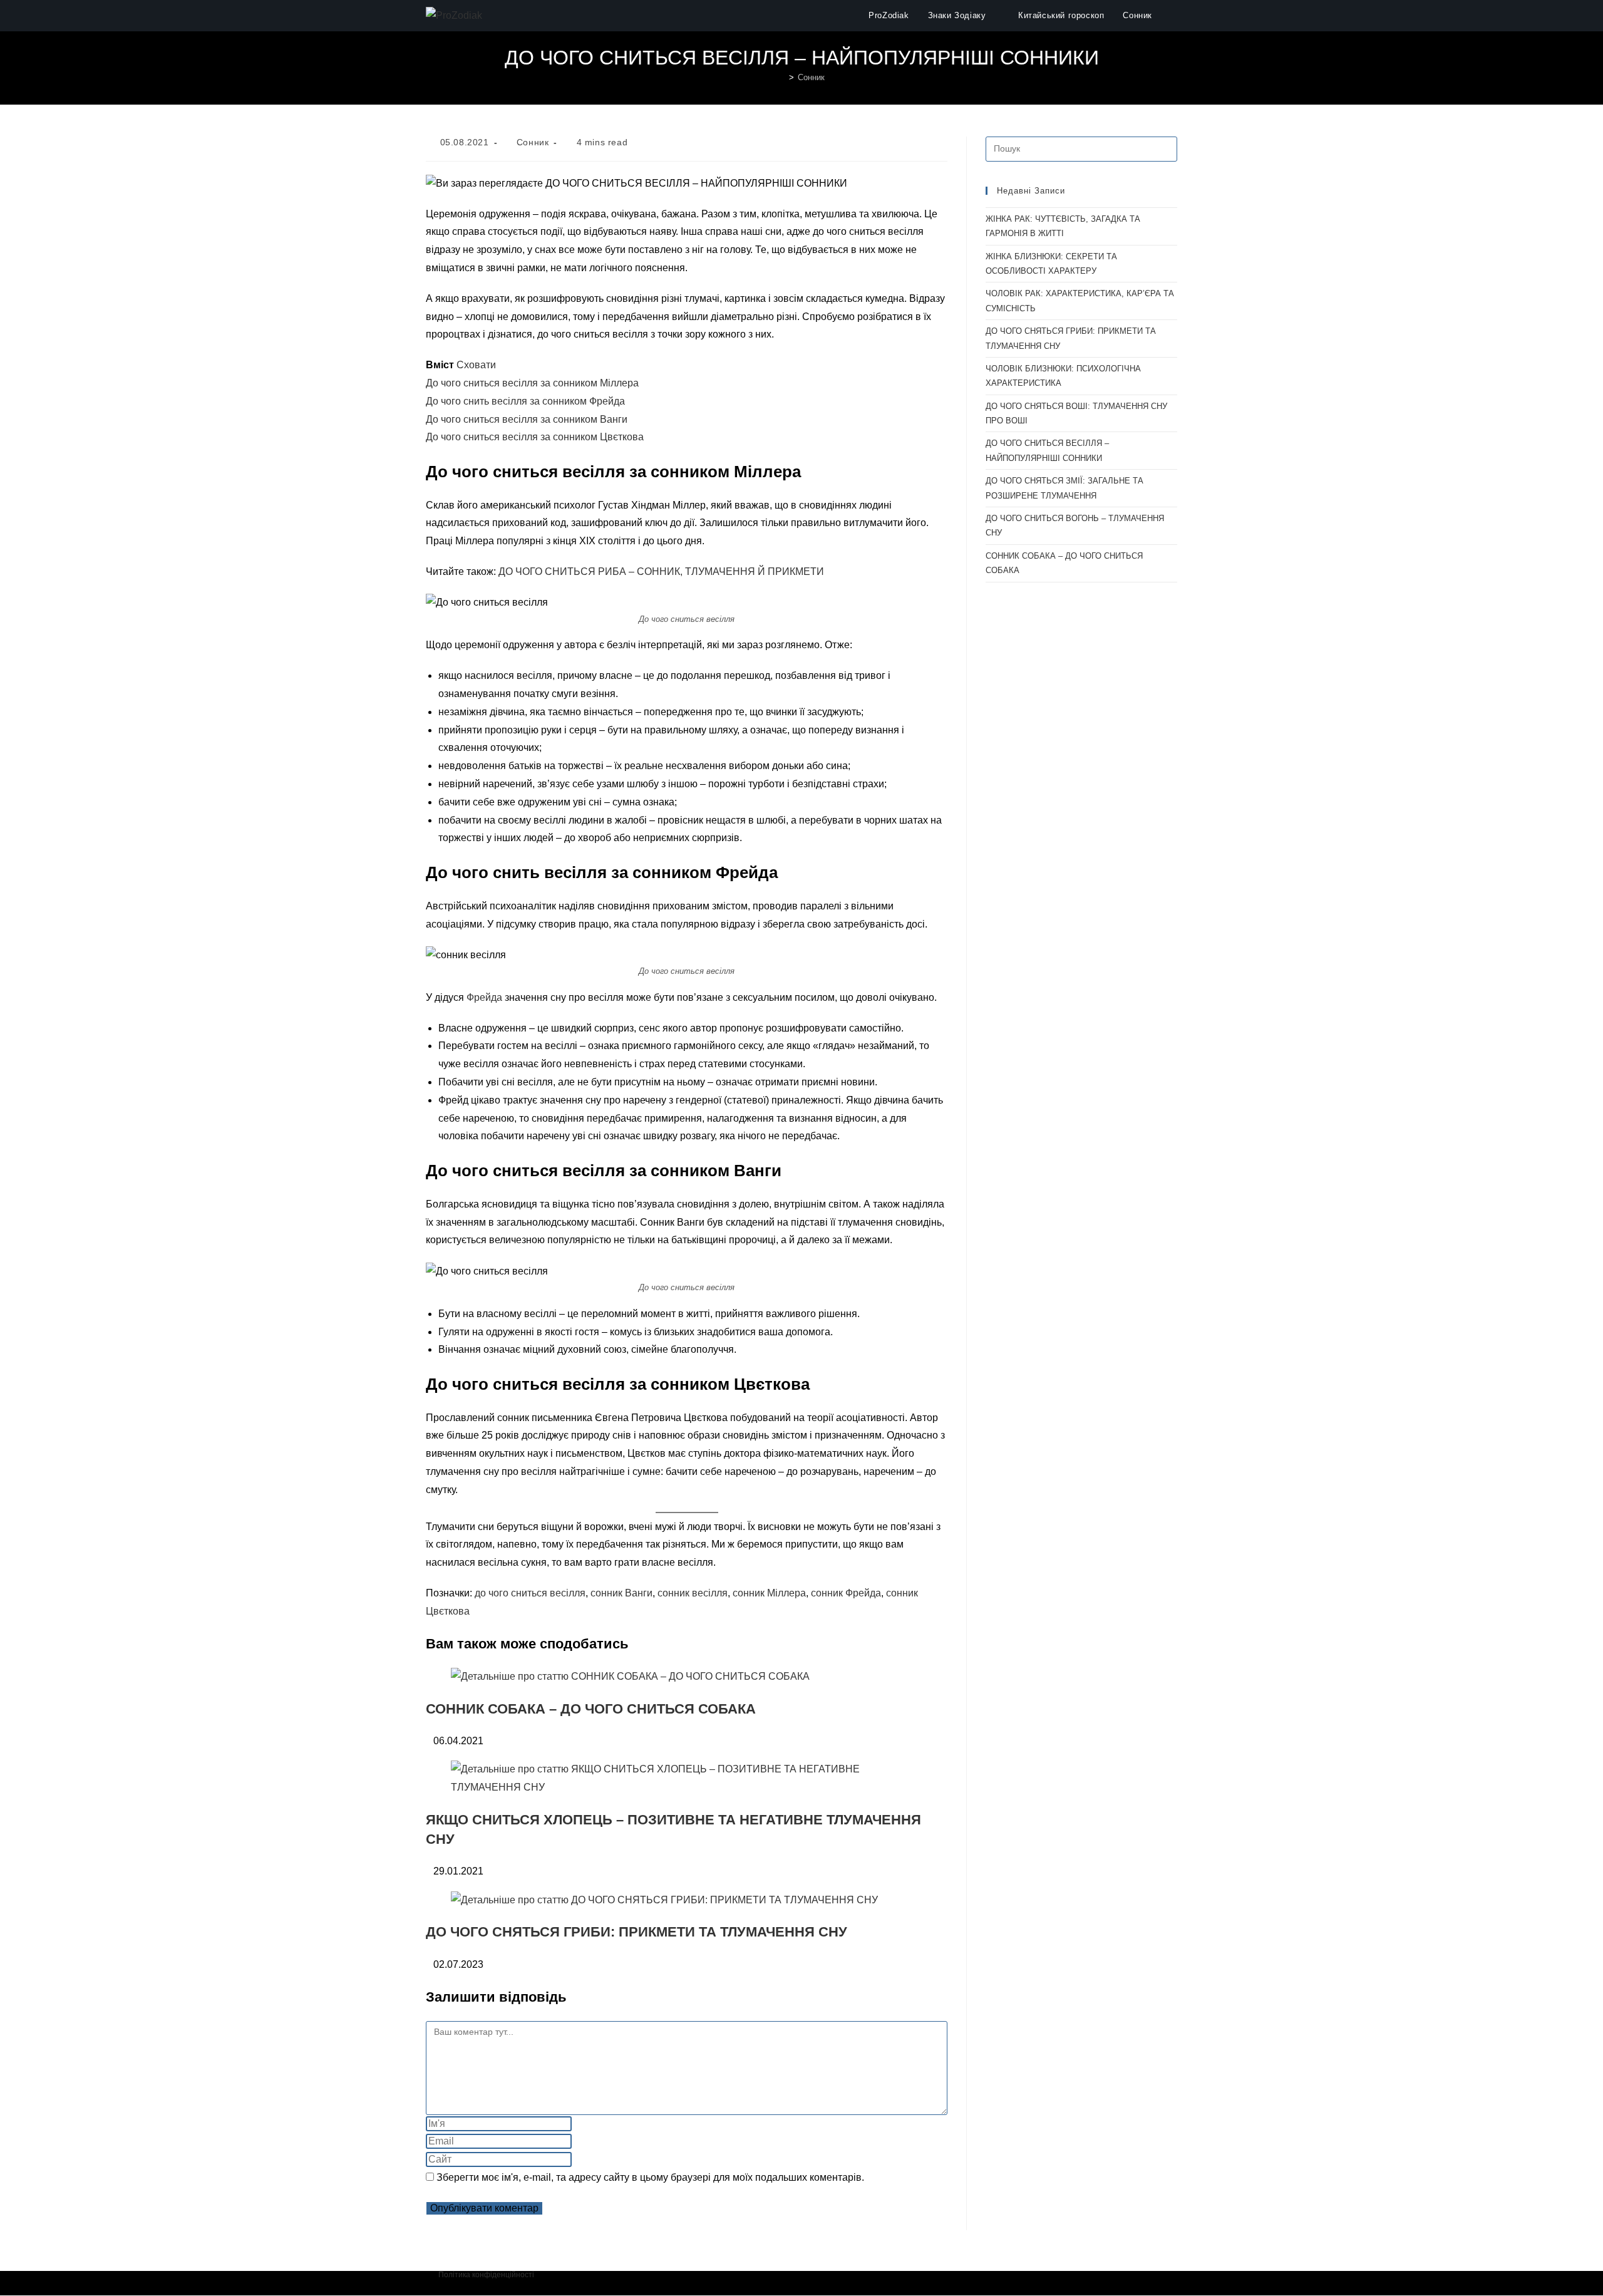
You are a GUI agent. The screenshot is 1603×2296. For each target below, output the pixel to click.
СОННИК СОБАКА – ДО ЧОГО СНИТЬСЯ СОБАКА (591, 1709)
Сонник (811, 77)
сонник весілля (693, 1593)
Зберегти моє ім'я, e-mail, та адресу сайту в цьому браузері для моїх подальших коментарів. (650, 2177)
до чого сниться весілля (530, 1593)
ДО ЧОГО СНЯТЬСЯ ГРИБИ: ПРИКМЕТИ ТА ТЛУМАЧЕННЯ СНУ (637, 1932)
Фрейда (484, 997)
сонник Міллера (769, 1593)
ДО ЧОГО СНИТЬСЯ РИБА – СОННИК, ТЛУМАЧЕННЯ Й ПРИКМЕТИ (661, 571)
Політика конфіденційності (486, 2275)
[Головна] (782, 77)
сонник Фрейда (846, 1593)
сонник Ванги (621, 1593)
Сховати (476, 365)
